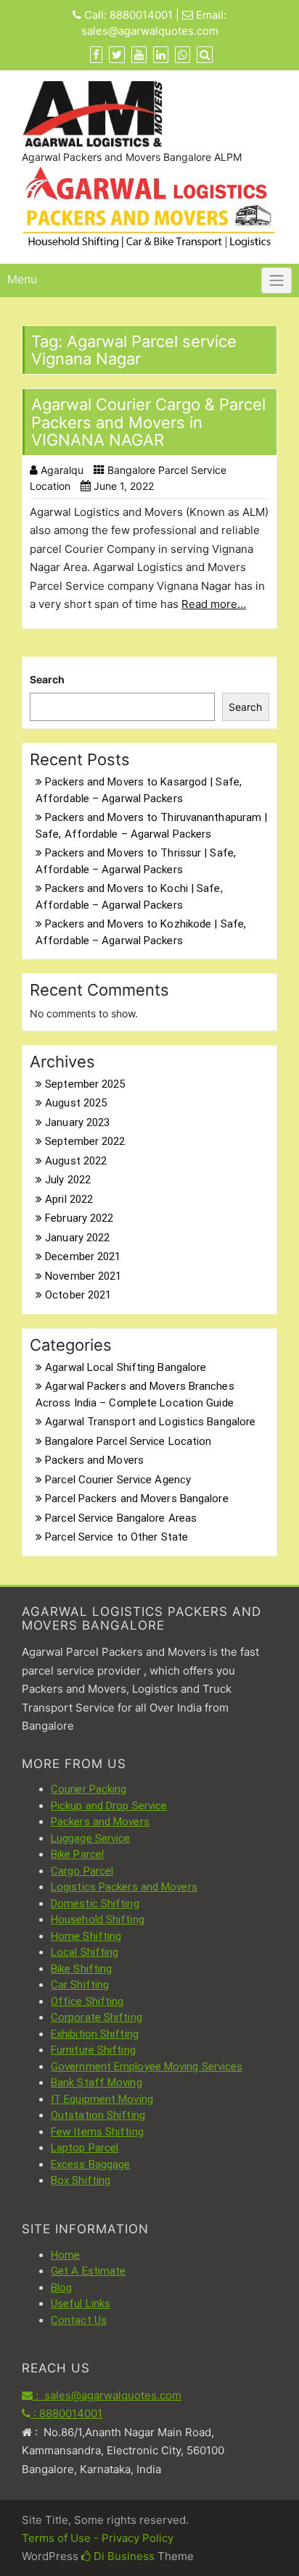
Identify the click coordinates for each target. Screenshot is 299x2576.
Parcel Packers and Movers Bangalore (137, 1499)
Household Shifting (98, 1920)
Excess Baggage (90, 2164)
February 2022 (79, 1218)
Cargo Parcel (82, 1871)
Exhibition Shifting (95, 2034)
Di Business (123, 2556)
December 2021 (83, 1256)
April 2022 (69, 1199)
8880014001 (141, 15)
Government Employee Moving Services (147, 2067)
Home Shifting (86, 1936)
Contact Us (79, 2320)
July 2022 (68, 1180)
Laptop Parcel (85, 2148)
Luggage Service (91, 1838)
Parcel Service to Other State (116, 1537)
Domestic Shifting (95, 1904)
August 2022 (76, 1161)
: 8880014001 (66, 2413)
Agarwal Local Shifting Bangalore (126, 1367)
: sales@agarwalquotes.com (107, 2395)
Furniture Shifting (93, 2050)
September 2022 (85, 1141)
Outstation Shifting (98, 2115)
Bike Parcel (77, 1854)
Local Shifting (85, 1952)
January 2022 (77, 1238)
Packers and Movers (94, 1460)
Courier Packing (89, 1789)
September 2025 (85, 1084)
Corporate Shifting (97, 2017)
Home (65, 2255)
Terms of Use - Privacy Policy (98, 2538)
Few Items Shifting (97, 2132)
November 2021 (83, 1276)
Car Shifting (80, 1985)
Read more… (214, 604)
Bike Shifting (81, 1969)
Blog (61, 2288)
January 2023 (77, 1122)
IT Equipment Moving (102, 2099)
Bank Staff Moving (97, 2083)
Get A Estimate (88, 2271)
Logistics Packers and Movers (124, 1887)
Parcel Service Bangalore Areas (121, 1518)
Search (47, 679)
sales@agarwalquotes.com (150, 31)
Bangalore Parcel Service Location (128, 1441)
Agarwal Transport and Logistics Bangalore (150, 1422)
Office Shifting (87, 2001)
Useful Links (81, 2304)
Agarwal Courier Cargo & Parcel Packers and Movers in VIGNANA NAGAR (148, 422)
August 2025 (76, 1103)
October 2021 (78, 1295)
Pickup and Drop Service (109, 1806)
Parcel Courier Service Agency (118, 1480)
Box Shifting (81, 2180)
